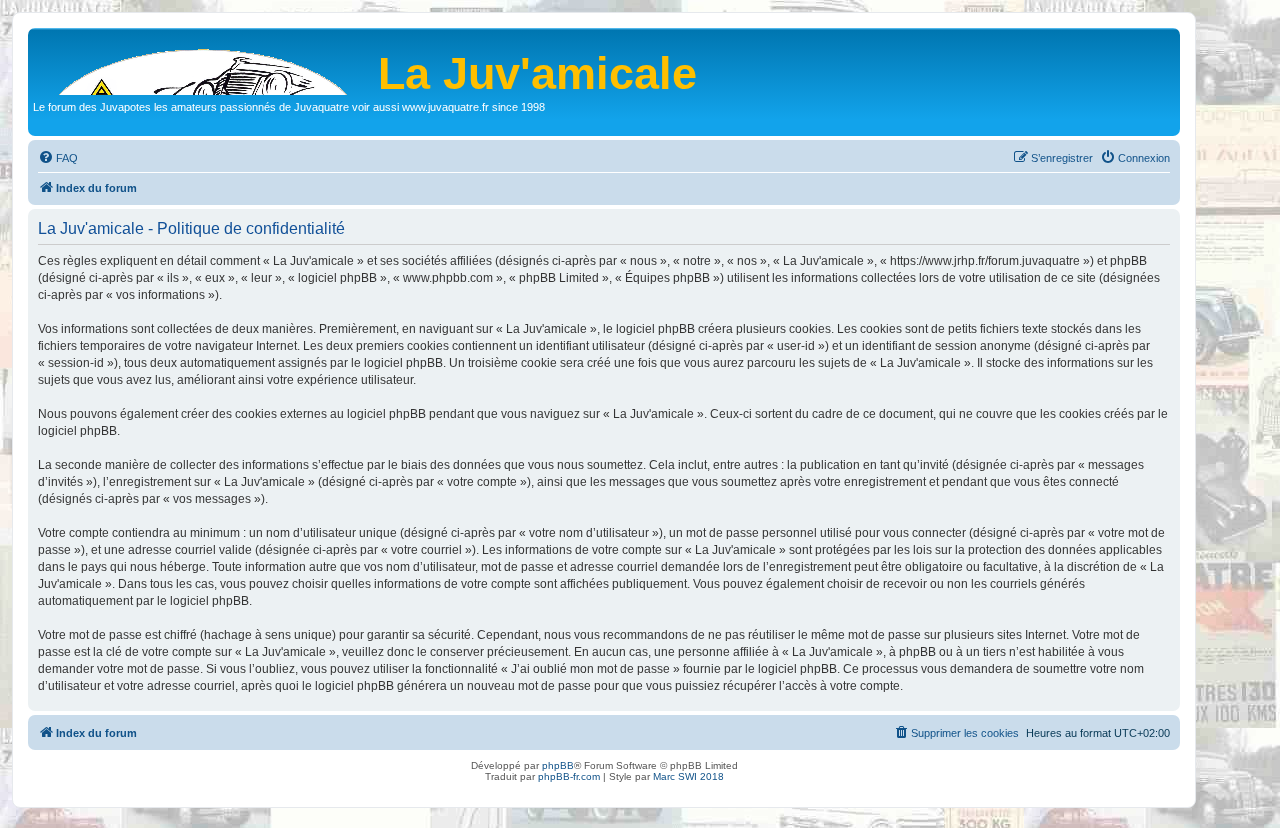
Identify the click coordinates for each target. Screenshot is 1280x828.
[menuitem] (58, 158)
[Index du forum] (205, 65)
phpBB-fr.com (569, 776)
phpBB (558, 765)
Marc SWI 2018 (688, 776)
